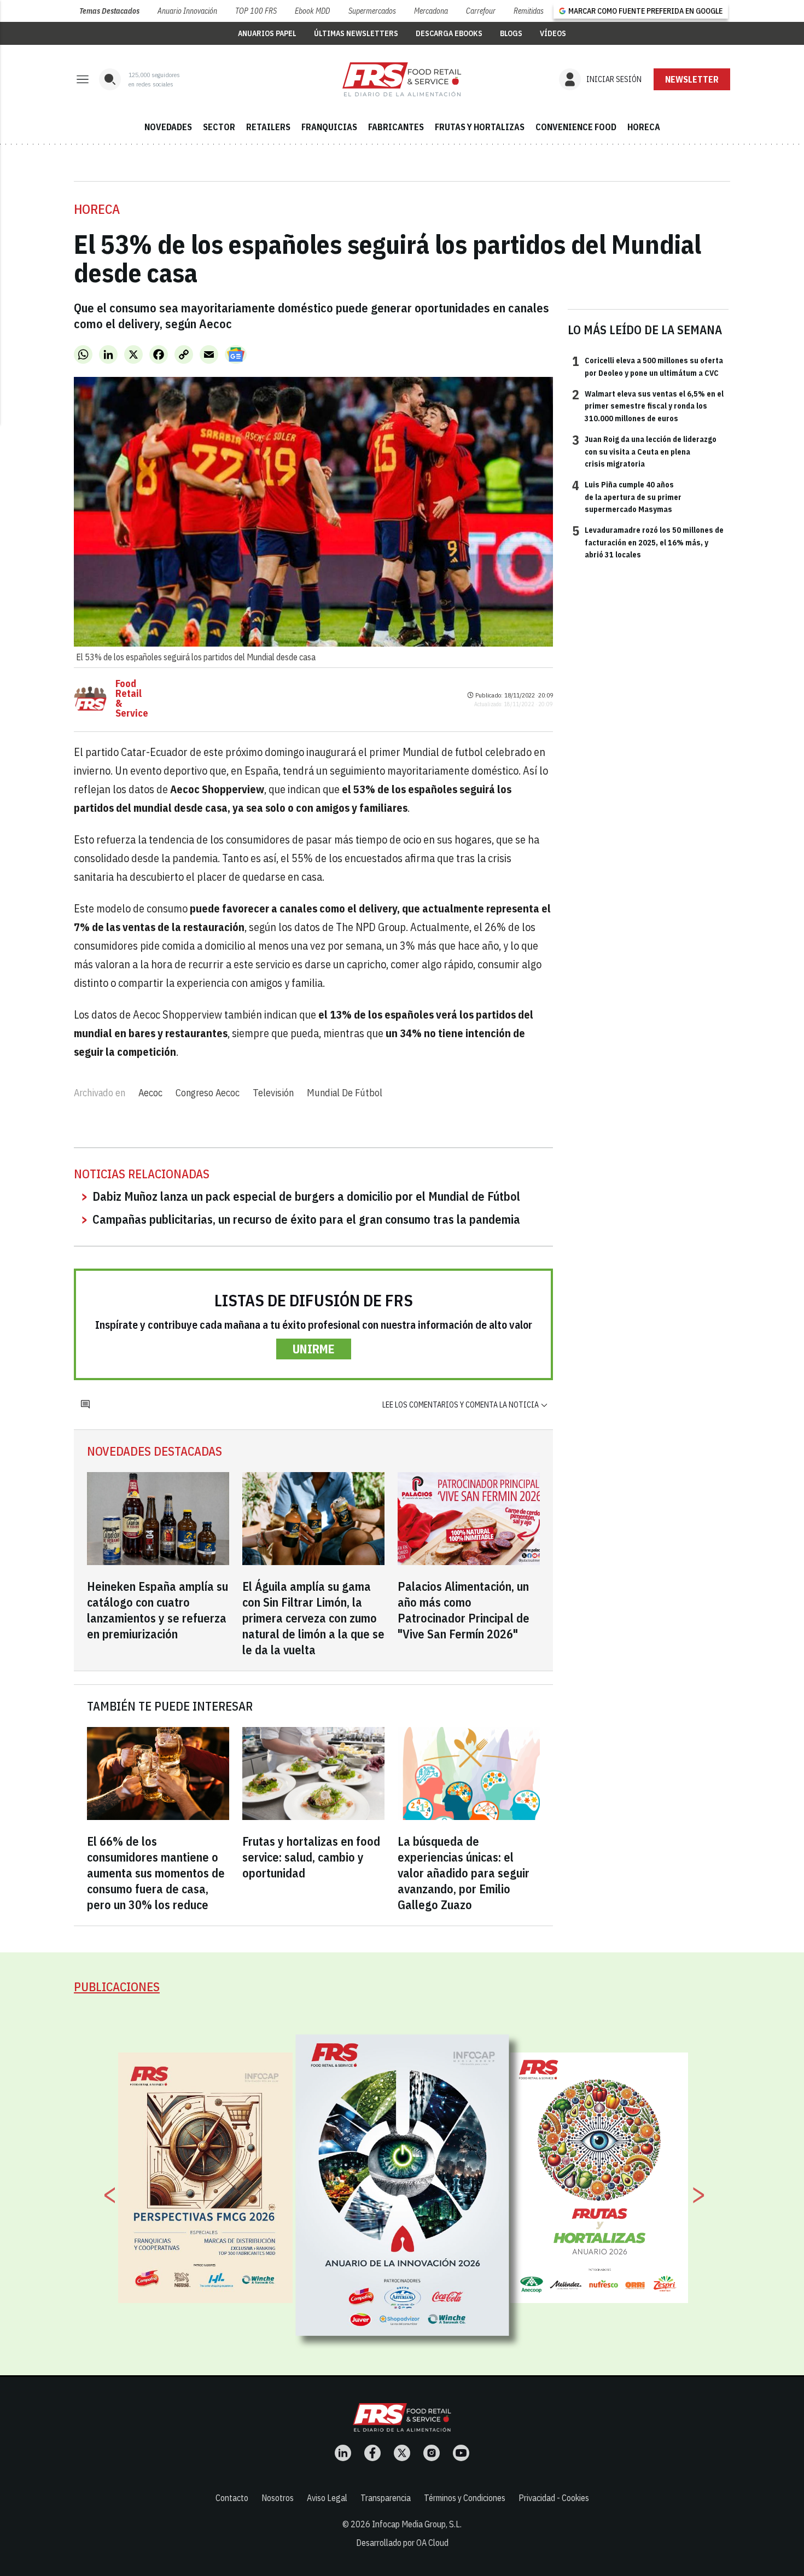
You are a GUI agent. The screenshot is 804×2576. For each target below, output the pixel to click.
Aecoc (150, 1093)
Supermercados (372, 11)
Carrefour (481, 11)
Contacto (232, 2498)
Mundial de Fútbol (345, 1093)
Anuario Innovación (187, 11)
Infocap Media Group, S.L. (417, 2524)
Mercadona (431, 11)
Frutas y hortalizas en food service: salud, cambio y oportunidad (311, 1857)
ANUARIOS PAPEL (267, 33)
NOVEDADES (168, 127)
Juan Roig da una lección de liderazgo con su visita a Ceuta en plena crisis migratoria (644, 451)
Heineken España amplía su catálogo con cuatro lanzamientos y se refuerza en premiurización (158, 1610)
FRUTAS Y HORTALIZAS (480, 127)
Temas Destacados (109, 11)
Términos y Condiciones (465, 2498)
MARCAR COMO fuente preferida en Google (645, 11)
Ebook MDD (312, 11)
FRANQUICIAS (329, 127)
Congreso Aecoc (208, 1093)
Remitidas (529, 11)
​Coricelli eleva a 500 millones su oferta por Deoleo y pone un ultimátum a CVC (648, 366)
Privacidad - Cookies (554, 2498)
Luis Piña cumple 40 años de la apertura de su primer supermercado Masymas (627, 496)
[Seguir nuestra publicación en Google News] (236, 354)
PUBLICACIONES (117, 1987)
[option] (403, 2185)
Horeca (97, 209)
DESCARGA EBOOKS (449, 33)
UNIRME (314, 1349)
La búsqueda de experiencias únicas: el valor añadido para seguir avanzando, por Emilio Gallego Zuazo (464, 1873)
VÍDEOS (553, 33)
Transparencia (386, 2498)
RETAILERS (268, 127)
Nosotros (278, 2498)
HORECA (644, 127)
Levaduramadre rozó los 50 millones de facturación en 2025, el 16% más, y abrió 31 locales (648, 542)
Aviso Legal (327, 2498)
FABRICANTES (396, 127)
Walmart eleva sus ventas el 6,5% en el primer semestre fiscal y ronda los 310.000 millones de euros (648, 406)
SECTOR (219, 127)
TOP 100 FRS (256, 11)
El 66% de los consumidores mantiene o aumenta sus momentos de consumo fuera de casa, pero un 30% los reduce (156, 1873)
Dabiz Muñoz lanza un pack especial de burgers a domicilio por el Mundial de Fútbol (306, 1196)
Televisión (273, 1093)
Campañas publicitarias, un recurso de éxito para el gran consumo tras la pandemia (306, 1219)
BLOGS (511, 33)
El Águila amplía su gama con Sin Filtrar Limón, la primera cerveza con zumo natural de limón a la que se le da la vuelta (313, 1618)
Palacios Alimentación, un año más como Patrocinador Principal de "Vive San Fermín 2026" (464, 1610)
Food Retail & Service (132, 699)
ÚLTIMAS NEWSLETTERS (356, 33)
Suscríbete (692, 79)
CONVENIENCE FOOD (576, 127)
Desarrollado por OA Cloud (402, 2543)
